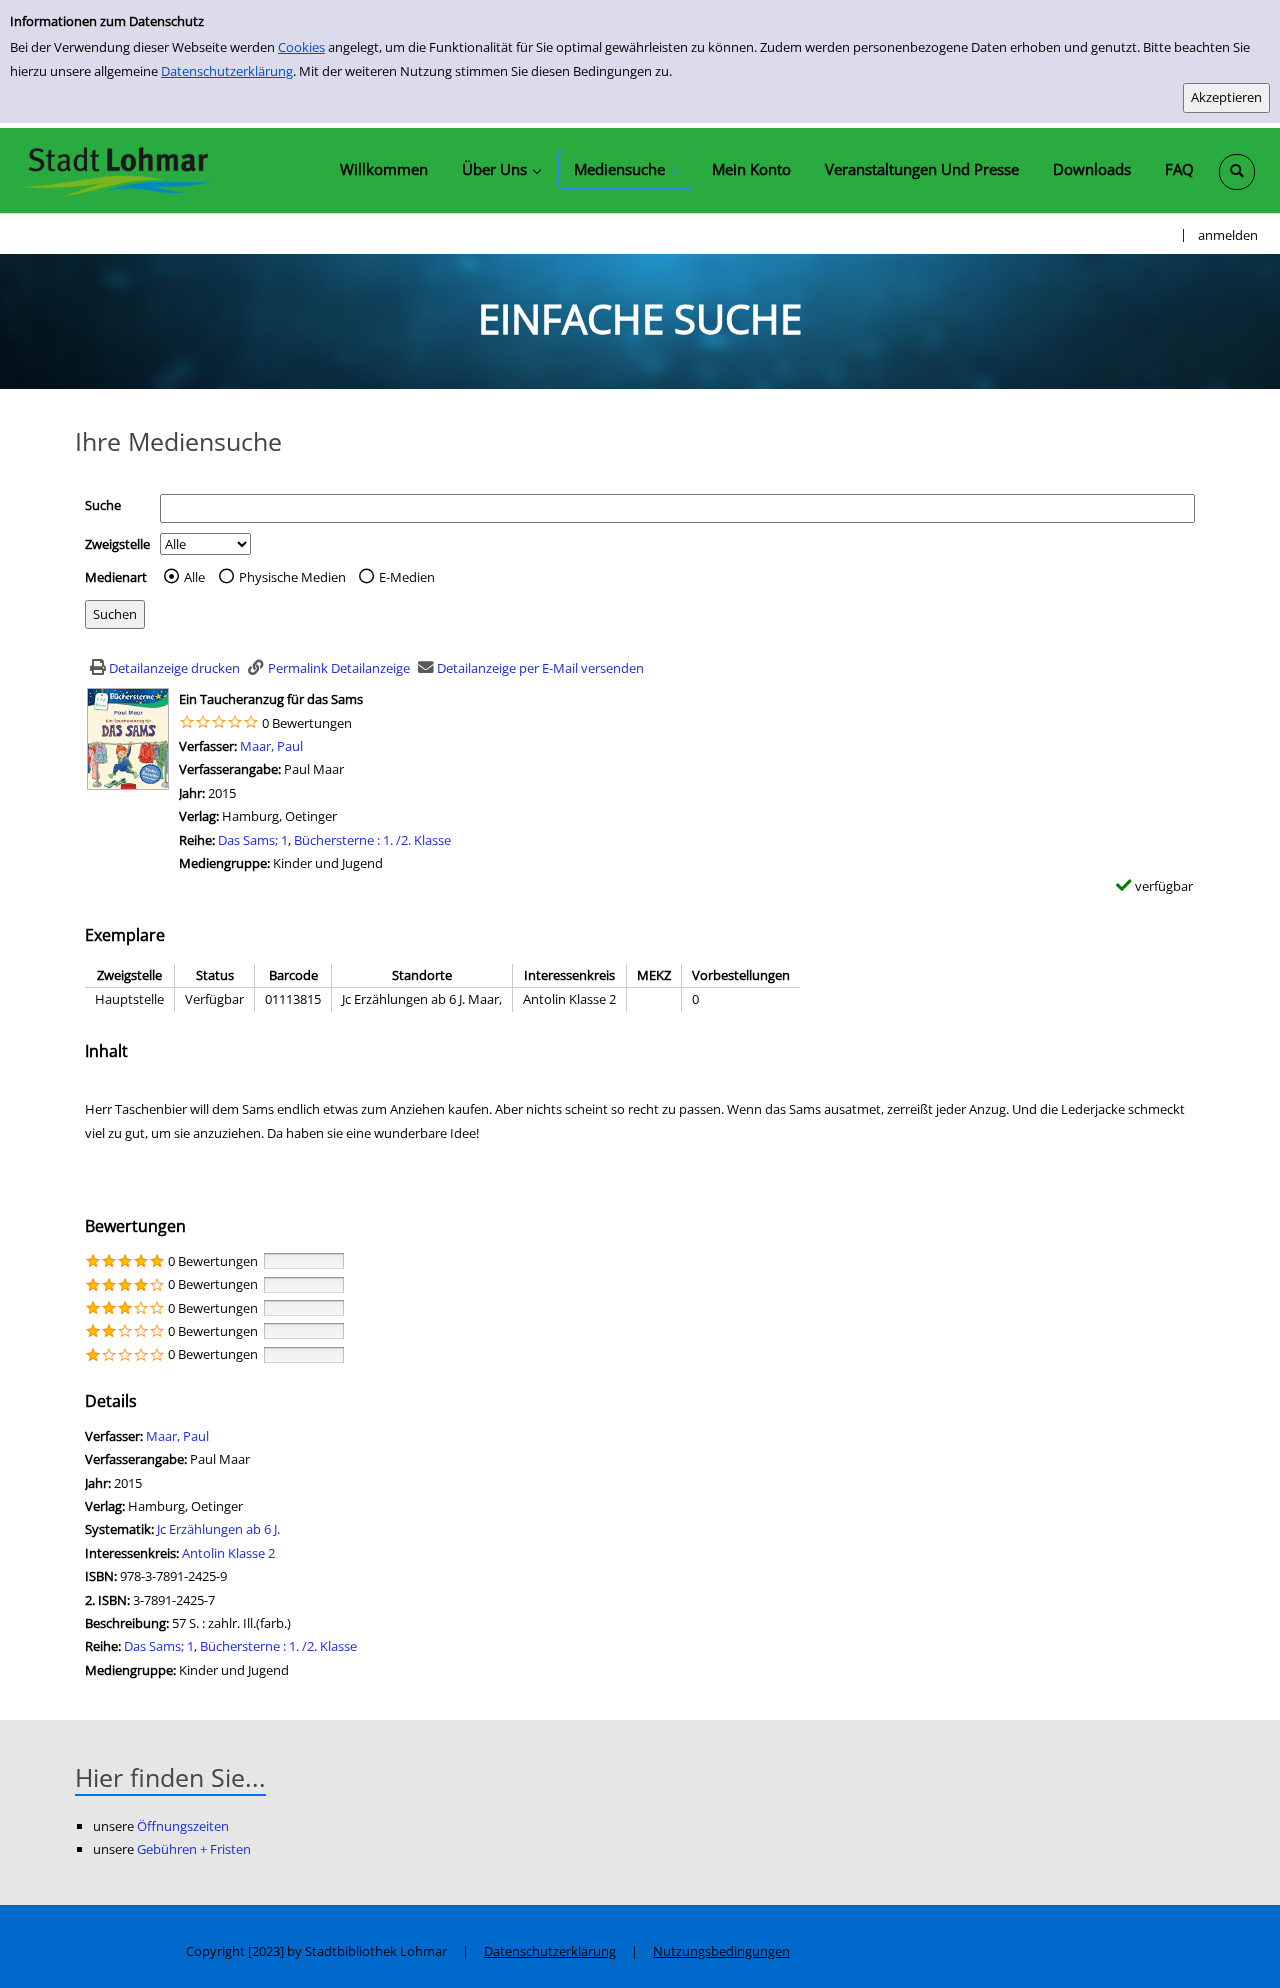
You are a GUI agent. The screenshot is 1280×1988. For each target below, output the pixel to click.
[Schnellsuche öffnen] (1237, 172)
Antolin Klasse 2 (228, 1553)
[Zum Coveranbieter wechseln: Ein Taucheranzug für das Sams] (128, 737)
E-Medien (407, 577)
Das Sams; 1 (253, 840)
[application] (501, 169)
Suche (103, 505)
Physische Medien (292, 577)
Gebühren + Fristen (194, 1849)
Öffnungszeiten (183, 1826)
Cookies (301, 47)
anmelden (1228, 235)
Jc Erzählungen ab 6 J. (218, 1529)
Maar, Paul (271, 746)
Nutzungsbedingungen (721, 1951)
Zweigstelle (117, 544)
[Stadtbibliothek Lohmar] (117, 170)
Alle (194, 577)
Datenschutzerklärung (227, 71)
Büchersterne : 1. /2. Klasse (372, 840)
